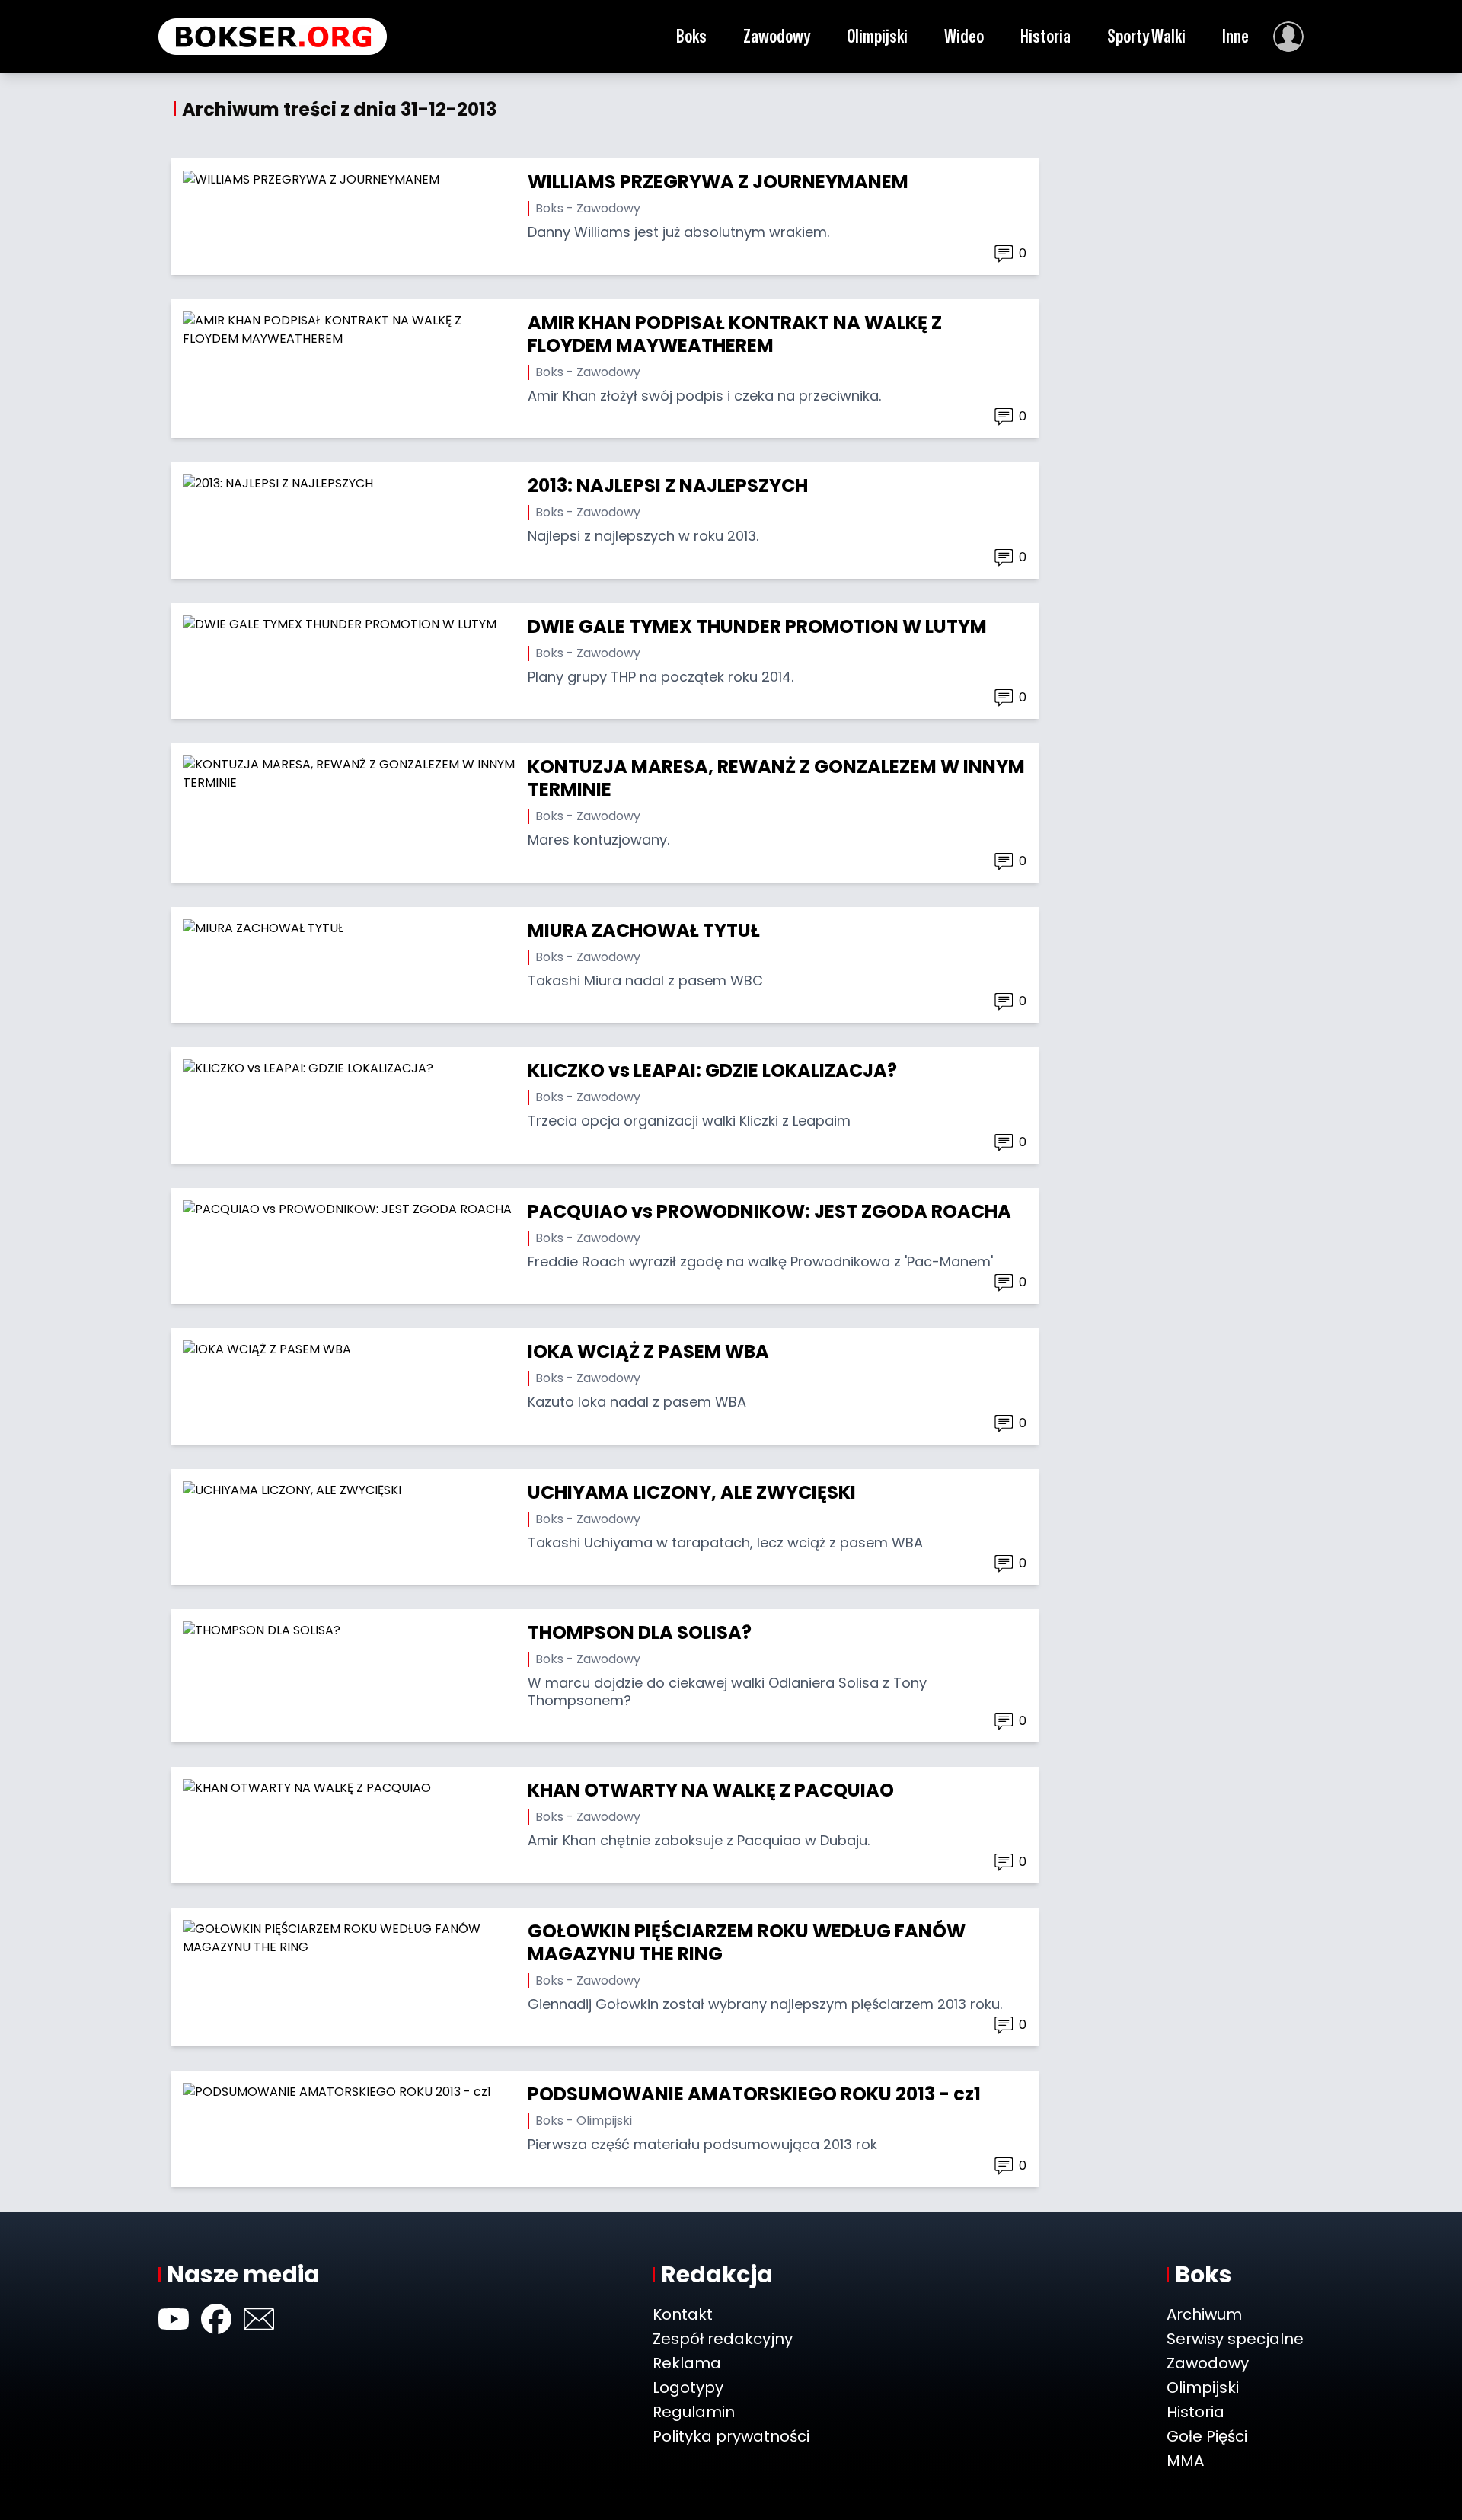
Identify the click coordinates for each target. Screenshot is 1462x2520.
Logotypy (688, 2387)
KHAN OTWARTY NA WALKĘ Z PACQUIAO (711, 1790)
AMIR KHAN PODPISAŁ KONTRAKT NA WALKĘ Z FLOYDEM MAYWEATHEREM (735, 334)
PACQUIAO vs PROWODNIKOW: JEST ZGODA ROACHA (769, 1211)
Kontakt (683, 2314)
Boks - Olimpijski (584, 2121)
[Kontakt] (259, 2319)
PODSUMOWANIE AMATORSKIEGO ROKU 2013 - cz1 (754, 2094)
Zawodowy (777, 36)
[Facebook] (216, 2319)
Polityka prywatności (731, 2436)
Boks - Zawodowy (588, 208)
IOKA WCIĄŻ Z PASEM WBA (648, 1351)
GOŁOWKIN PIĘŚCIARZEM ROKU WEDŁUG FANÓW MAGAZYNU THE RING (747, 1942)
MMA (1185, 2461)
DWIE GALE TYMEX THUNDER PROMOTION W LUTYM (757, 626)
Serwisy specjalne (1235, 2339)
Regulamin (694, 2412)
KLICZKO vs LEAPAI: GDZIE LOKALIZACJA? (712, 1070)
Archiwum (1204, 2314)
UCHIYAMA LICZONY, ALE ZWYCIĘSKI (692, 1492)
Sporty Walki (1146, 36)
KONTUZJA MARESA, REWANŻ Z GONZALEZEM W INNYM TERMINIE (776, 778)
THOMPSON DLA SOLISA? (640, 1632)
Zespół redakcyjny (723, 2339)
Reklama (687, 2363)
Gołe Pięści (1207, 2436)
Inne (1235, 36)
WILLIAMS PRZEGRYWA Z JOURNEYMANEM (718, 182)
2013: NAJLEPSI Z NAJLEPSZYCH (668, 485)
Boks (691, 36)
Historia (1045, 36)
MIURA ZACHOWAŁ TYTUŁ (644, 930)
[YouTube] (174, 2319)
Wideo (964, 36)
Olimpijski (877, 36)
